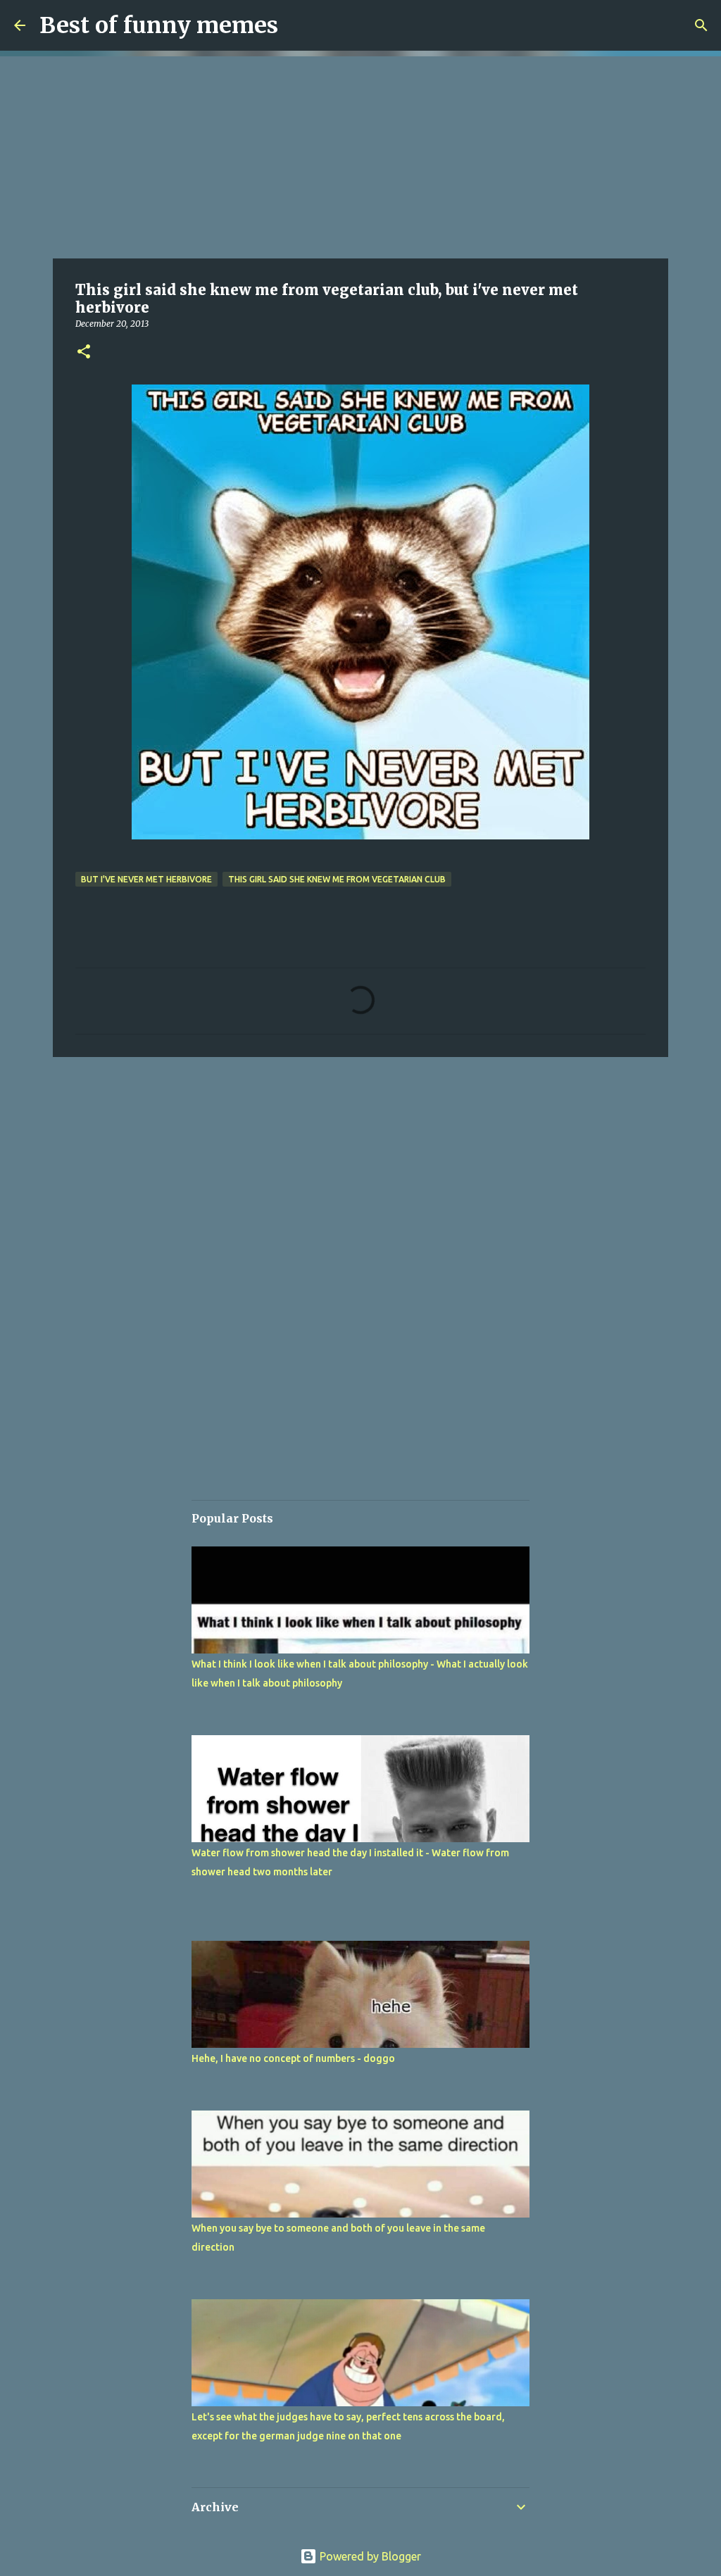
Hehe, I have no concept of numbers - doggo (293, 2058)
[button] (84, 352)
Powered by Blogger (369, 2556)
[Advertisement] (360, 155)
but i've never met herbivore (146, 879)
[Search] (701, 25)
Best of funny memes (159, 25)
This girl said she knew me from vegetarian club (337, 879)
